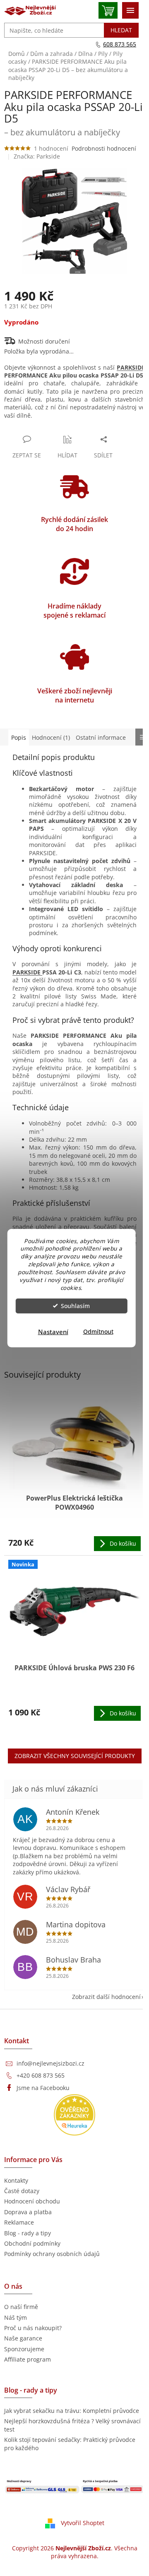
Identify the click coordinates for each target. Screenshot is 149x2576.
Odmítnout (98, 1332)
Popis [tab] (19, 737)
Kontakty (16, 2180)
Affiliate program (28, 2359)
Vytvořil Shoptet (83, 2523)
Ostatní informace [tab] (101, 737)
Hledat (121, 30)
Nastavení (53, 1332)
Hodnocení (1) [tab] (51, 737)
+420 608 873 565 (41, 2075)
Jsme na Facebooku (43, 2088)
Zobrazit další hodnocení (106, 1997)
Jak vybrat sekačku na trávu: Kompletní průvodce (72, 2411)
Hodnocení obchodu (32, 2201)
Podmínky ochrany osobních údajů (52, 2254)
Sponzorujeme (24, 2349)
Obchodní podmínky (32, 2243)
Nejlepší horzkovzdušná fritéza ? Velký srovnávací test (72, 2425)
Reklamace (19, 2222)
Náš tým (16, 2317)
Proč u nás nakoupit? (33, 2328)
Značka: (37, 156)
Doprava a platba (28, 2212)
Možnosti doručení (44, 341)
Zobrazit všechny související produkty (75, 1756)
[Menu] (130, 10)
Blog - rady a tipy (28, 2233)
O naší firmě (21, 2307)
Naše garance (23, 2338)
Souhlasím (75, 1306)
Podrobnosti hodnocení (104, 148)
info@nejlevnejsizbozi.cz (50, 2063)
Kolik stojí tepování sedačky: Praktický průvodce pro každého (70, 2444)
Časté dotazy (22, 2191)
